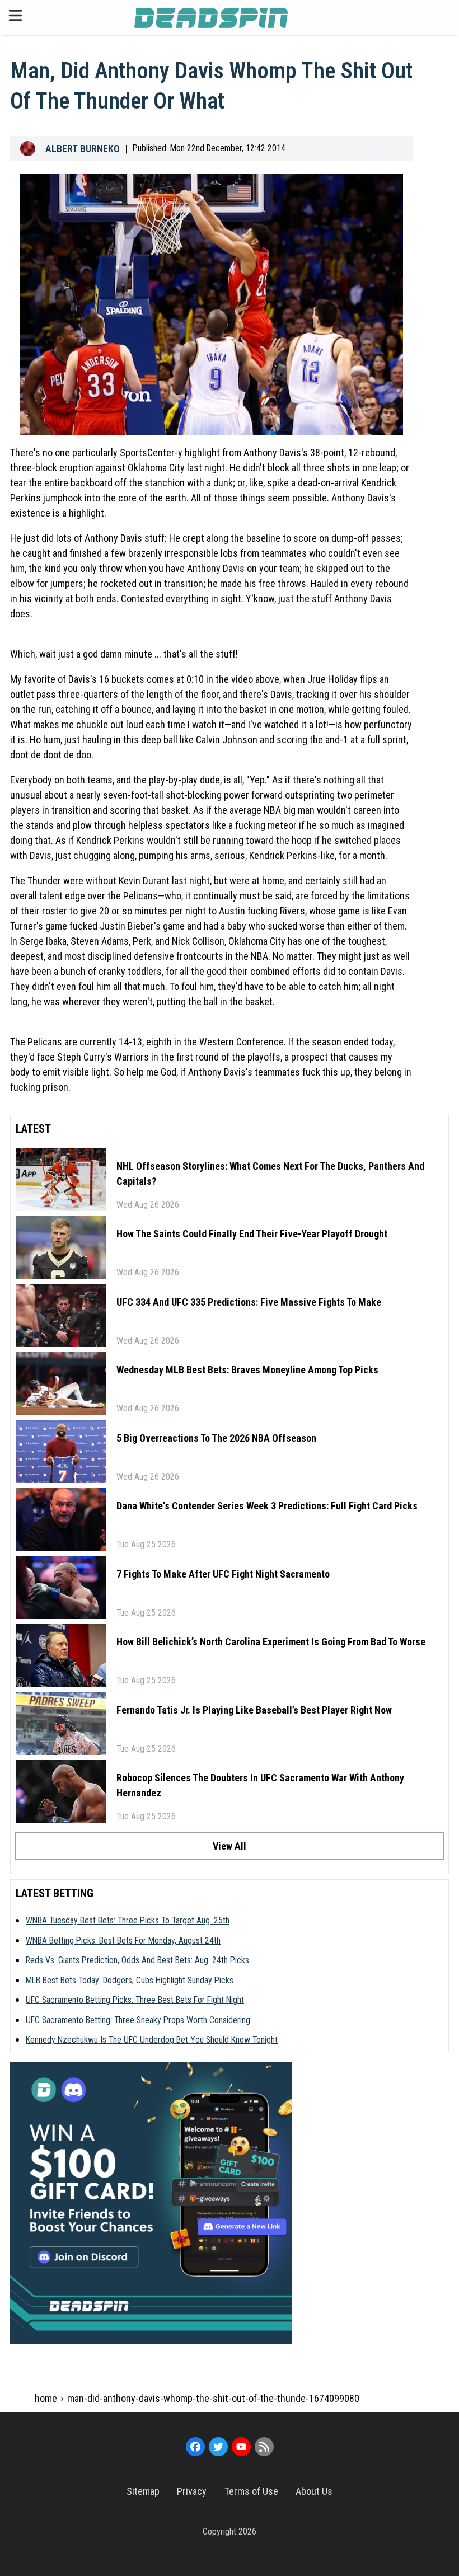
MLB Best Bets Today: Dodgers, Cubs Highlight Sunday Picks (130, 1980)
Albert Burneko (83, 149)
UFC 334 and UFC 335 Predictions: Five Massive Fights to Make (249, 1302)
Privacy (192, 2491)
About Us (314, 2491)
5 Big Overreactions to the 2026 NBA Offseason (216, 1438)
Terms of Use (251, 2491)
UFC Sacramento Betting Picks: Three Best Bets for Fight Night (135, 2000)
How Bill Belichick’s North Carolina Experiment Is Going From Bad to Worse (271, 1642)
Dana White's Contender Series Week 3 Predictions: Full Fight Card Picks (267, 1506)
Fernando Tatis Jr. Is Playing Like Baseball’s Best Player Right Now (254, 1710)
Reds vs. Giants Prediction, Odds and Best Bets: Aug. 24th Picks (137, 1960)
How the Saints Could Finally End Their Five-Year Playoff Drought (252, 1234)
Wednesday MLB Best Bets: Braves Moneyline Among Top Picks (247, 1370)
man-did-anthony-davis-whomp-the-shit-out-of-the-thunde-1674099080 (213, 2398)
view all (230, 1846)
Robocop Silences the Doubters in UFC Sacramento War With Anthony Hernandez (260, 1785)
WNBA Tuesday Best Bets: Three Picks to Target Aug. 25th (128, 1920)
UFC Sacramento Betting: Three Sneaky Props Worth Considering (138, 2020)
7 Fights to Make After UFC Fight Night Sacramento (223, 1574)
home (46, 2398)
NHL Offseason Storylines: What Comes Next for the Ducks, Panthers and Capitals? (270, 1174)
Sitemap (143, 2491)
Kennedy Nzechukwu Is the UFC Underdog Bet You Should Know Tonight (152, 2040)
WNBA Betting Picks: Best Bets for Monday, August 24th (123, 1941)
